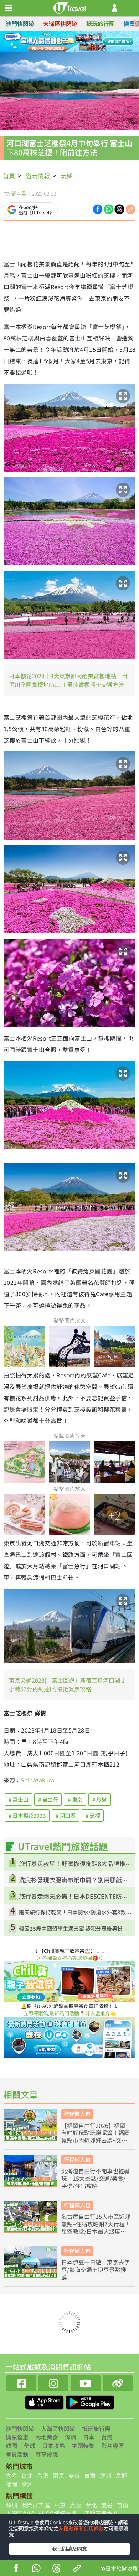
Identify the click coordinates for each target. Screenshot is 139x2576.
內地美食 (47, 2437)
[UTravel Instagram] (53, 2382)
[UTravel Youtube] (86, 2382)
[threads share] (57, 2569)
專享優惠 (47, 2454)
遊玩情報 (38, 176)
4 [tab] (86, 42)
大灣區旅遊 (20, 2513)
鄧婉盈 (19, 193)
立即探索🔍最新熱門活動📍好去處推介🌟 (70, 2013)
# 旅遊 (100, 1799)
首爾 (90, 2475)
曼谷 (74, 2475)
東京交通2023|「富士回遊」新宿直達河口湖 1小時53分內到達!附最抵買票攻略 (67, 1684)
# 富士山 (18, 1799)
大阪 (11, 2475)
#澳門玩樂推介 (100, 2513)
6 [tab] (75, 51)
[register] (115, 8)
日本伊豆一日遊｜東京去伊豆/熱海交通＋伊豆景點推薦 (96, 2269)
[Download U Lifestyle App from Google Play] (90, 2401)
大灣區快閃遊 (60, 24)
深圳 (71, 2437)
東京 (58, 2475)
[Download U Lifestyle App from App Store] (45, 2401)
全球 (30, 2446)
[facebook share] (16, 2569)
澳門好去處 (36, 2505)
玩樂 (67, 176)
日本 (89, 2437)
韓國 (11, 2446)
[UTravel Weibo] (118, 2382)
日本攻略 (53, 2446)
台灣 (107, 2437)
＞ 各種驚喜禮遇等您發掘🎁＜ (69, 1958)
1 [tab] (53, 42)
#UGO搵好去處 (58, 2513)
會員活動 (17, 2454)
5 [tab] (64, 51)
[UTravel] (69, 7)
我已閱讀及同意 (69, 2549)
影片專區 (113, 2446)
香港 (43, 2475)
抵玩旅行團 (101, 24)
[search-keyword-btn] (130, 8)
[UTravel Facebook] (21, 2382)
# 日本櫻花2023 (27, 1815)
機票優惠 (17, 2437)
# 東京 (75, 1799)
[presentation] (136, 24)
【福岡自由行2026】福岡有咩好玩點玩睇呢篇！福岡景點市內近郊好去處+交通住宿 (96, 2133)
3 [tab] (75, 42)
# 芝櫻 (93, 1815)
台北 (27, 2475)
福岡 (11, 2484)
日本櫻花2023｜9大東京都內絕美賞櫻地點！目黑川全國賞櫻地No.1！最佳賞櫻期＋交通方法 (68, 680)
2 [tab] (64, 42)
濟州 (27, 2484)
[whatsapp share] (36, 2569)
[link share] (130, 209)
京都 (121, 2475)
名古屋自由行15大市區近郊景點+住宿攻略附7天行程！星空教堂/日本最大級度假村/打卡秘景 (96, 2224)
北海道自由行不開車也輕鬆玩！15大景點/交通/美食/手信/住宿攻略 (96, 2178)
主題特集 (83, 2446)
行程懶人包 (77, 2114)
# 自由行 (48, 1799)
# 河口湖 (65, 1815)
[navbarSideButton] (8, 8)
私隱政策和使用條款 (81, 2528)
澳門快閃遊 (20, 24)
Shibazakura (37, 1780)
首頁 (9, 176)
